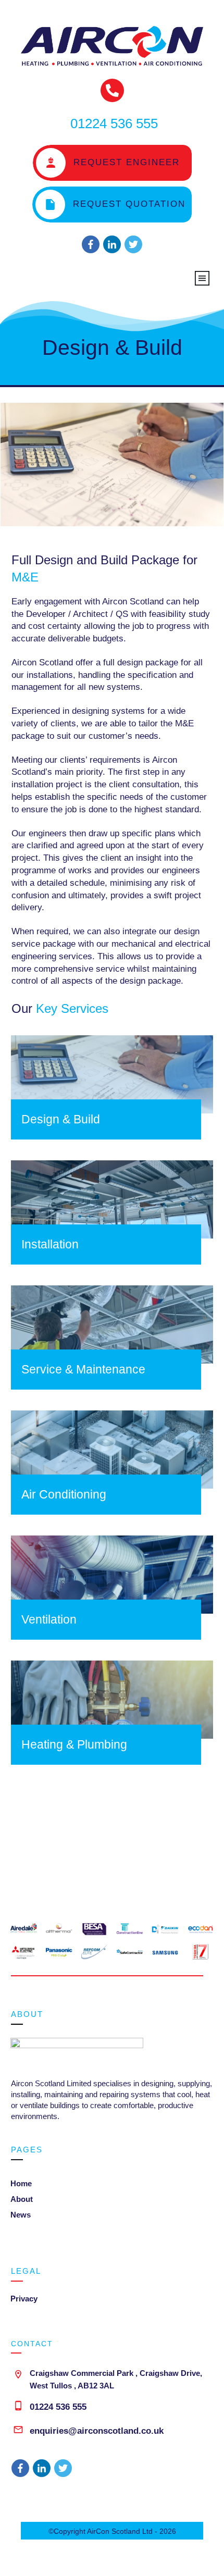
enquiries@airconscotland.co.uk (97, 2431)
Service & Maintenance (83, 1369)
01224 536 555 (58, 2407)
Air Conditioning (64, 1494)
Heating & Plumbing (74, 1744)
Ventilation (49, 1619)
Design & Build (112, 348)
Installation (50, 1244)
